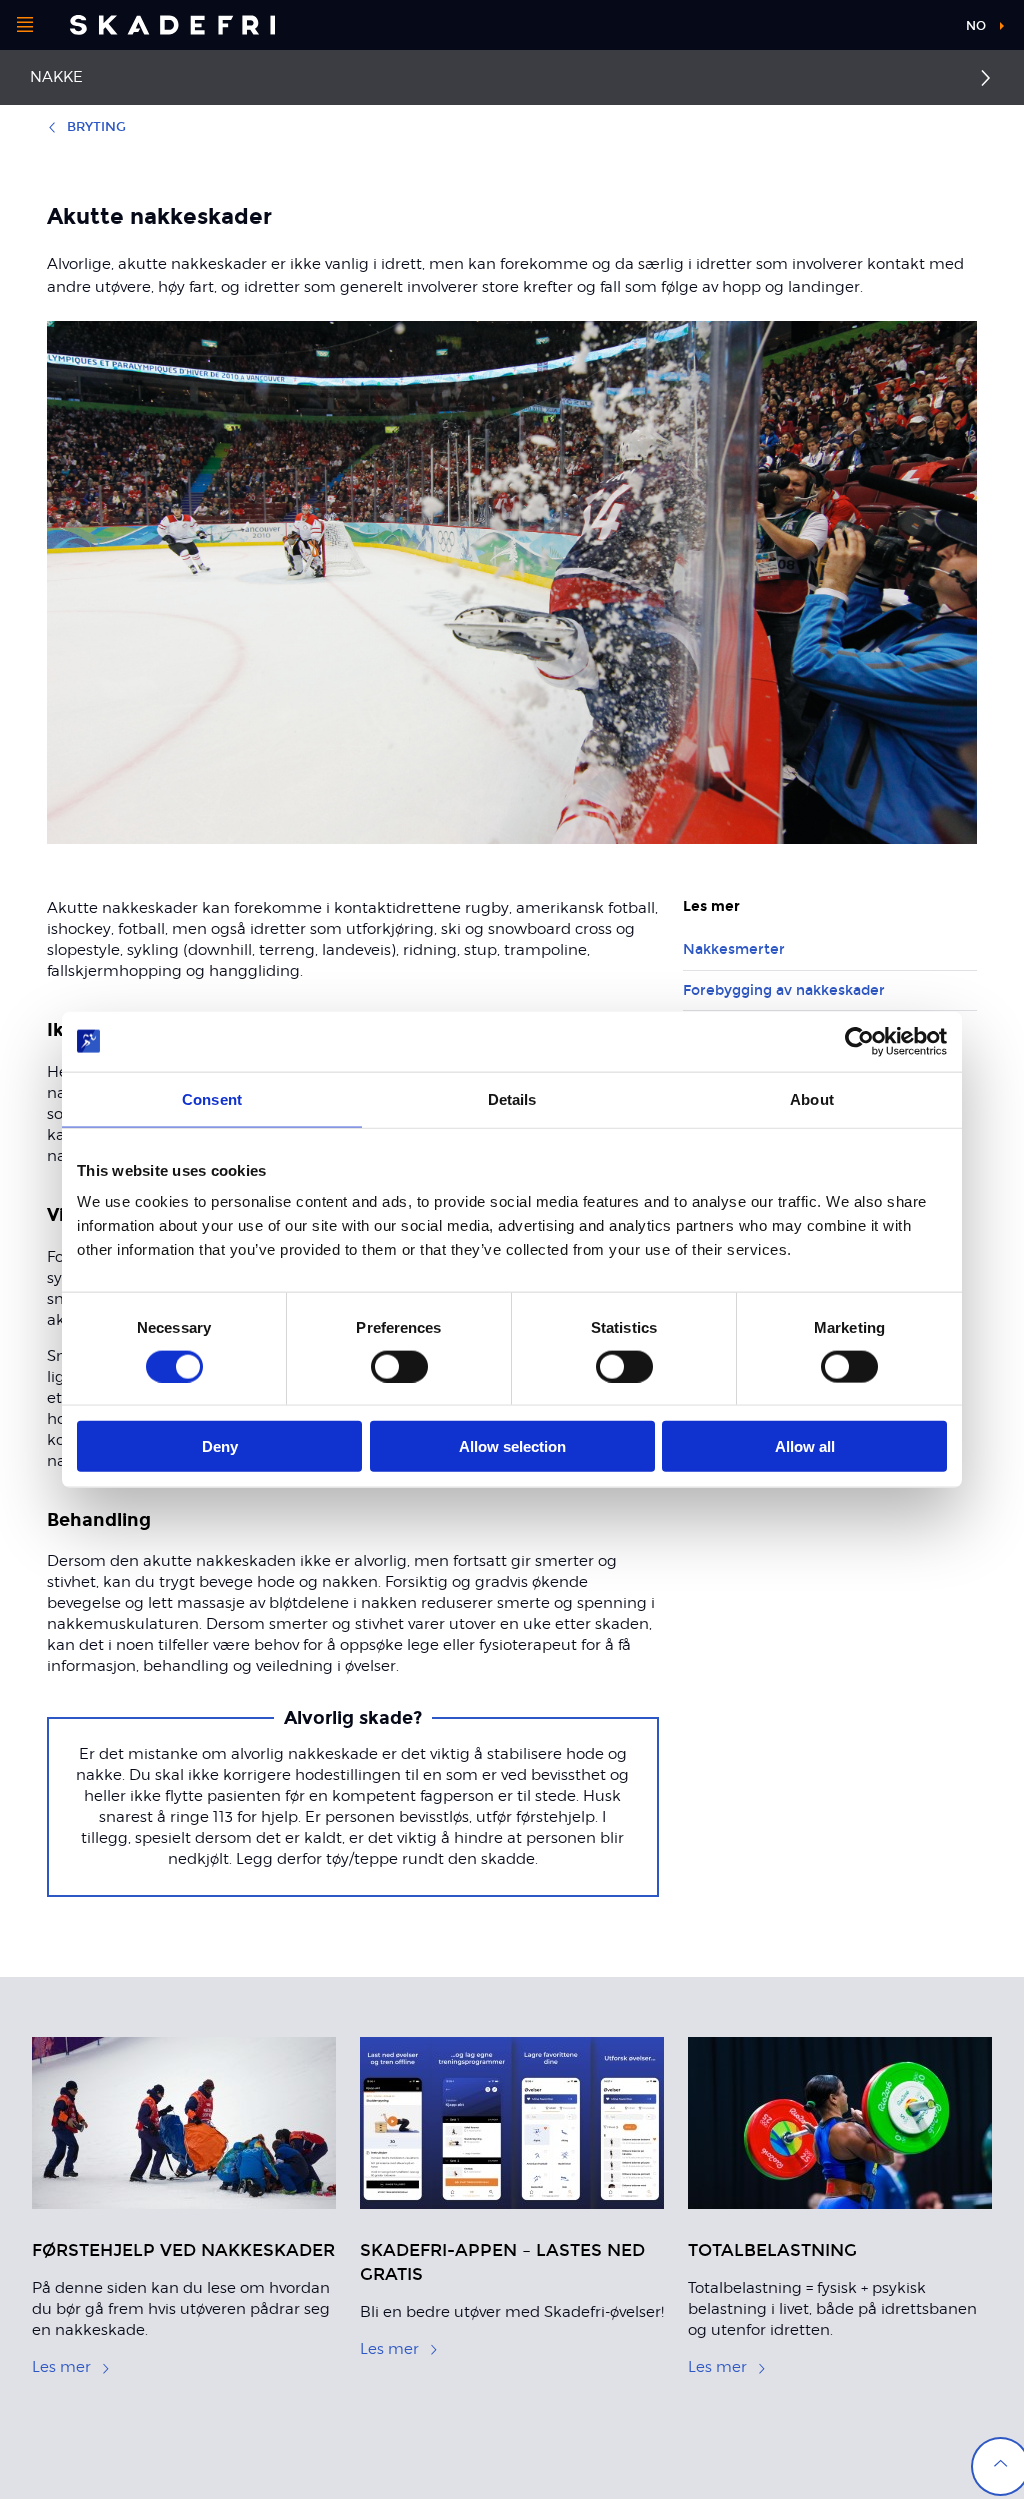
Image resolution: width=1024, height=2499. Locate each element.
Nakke (56, 77)
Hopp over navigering (874, 29)
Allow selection (512, 1446)
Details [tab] (512, 1098)
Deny (220, 1446)
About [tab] (812, 1098)
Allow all (805, 1446)
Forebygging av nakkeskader (784, 990)
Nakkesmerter (734, 949)
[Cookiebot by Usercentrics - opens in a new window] (859, 1041)
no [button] (976, 26)
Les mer (61, 2367)
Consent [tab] (212, 1098)
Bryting (96, 127)
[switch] (399, 1366)
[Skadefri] (172, 25)
